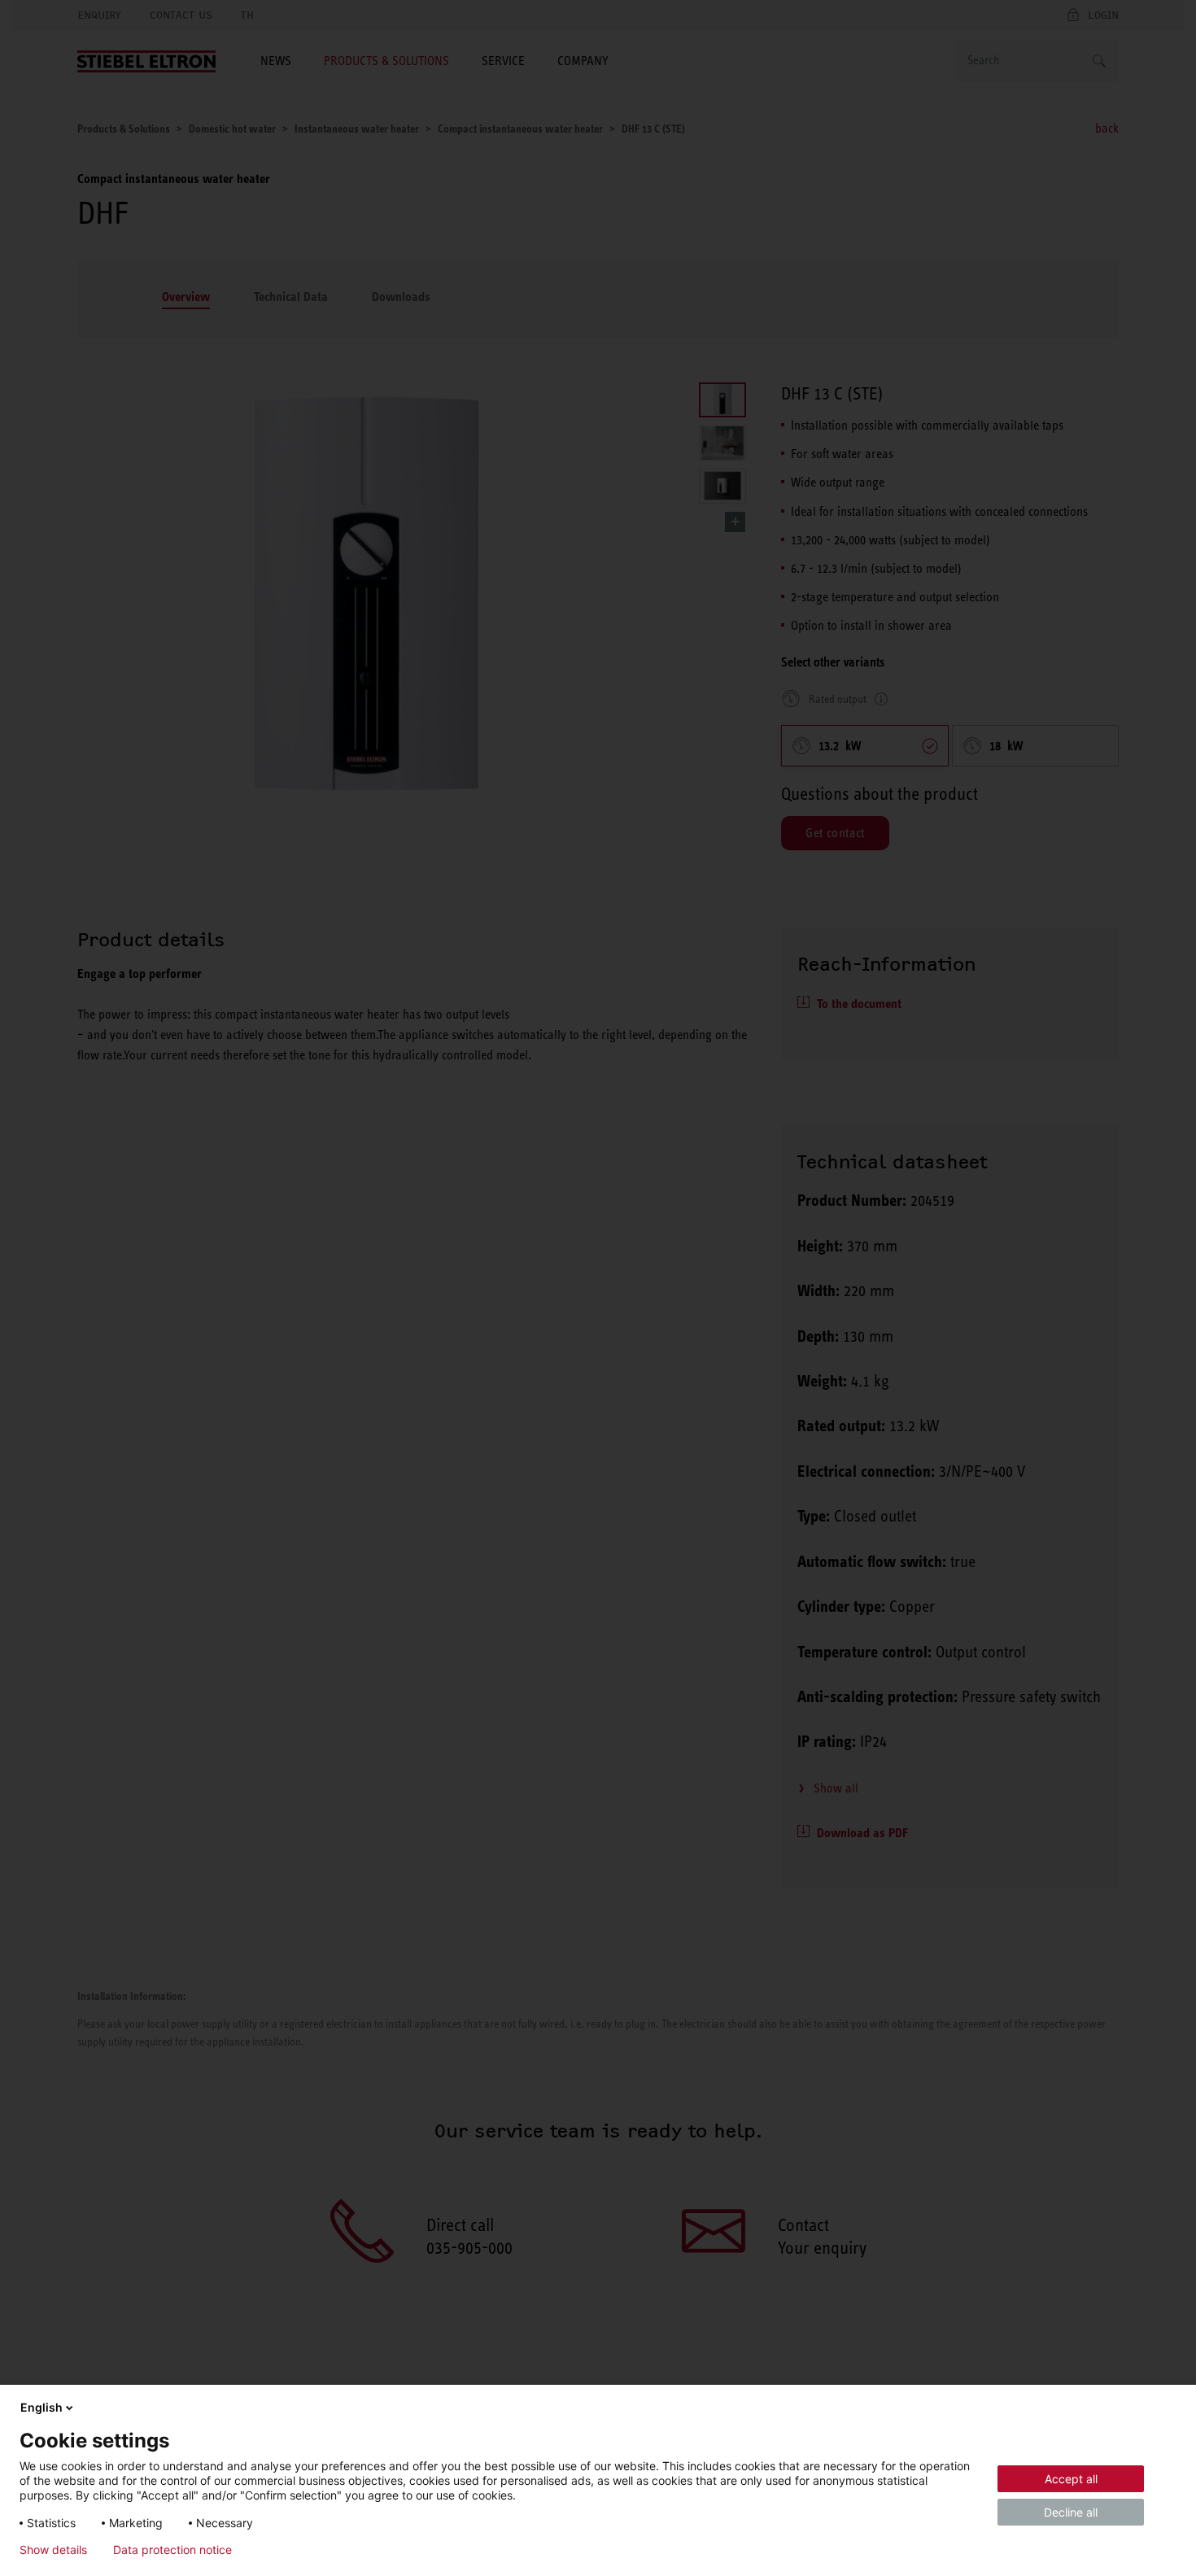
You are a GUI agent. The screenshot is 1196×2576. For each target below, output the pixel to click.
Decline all (1071, 2512)
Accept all (1071, 2479)
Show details (53, 2550)
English (41, 2407)
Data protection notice (172, 2550)
